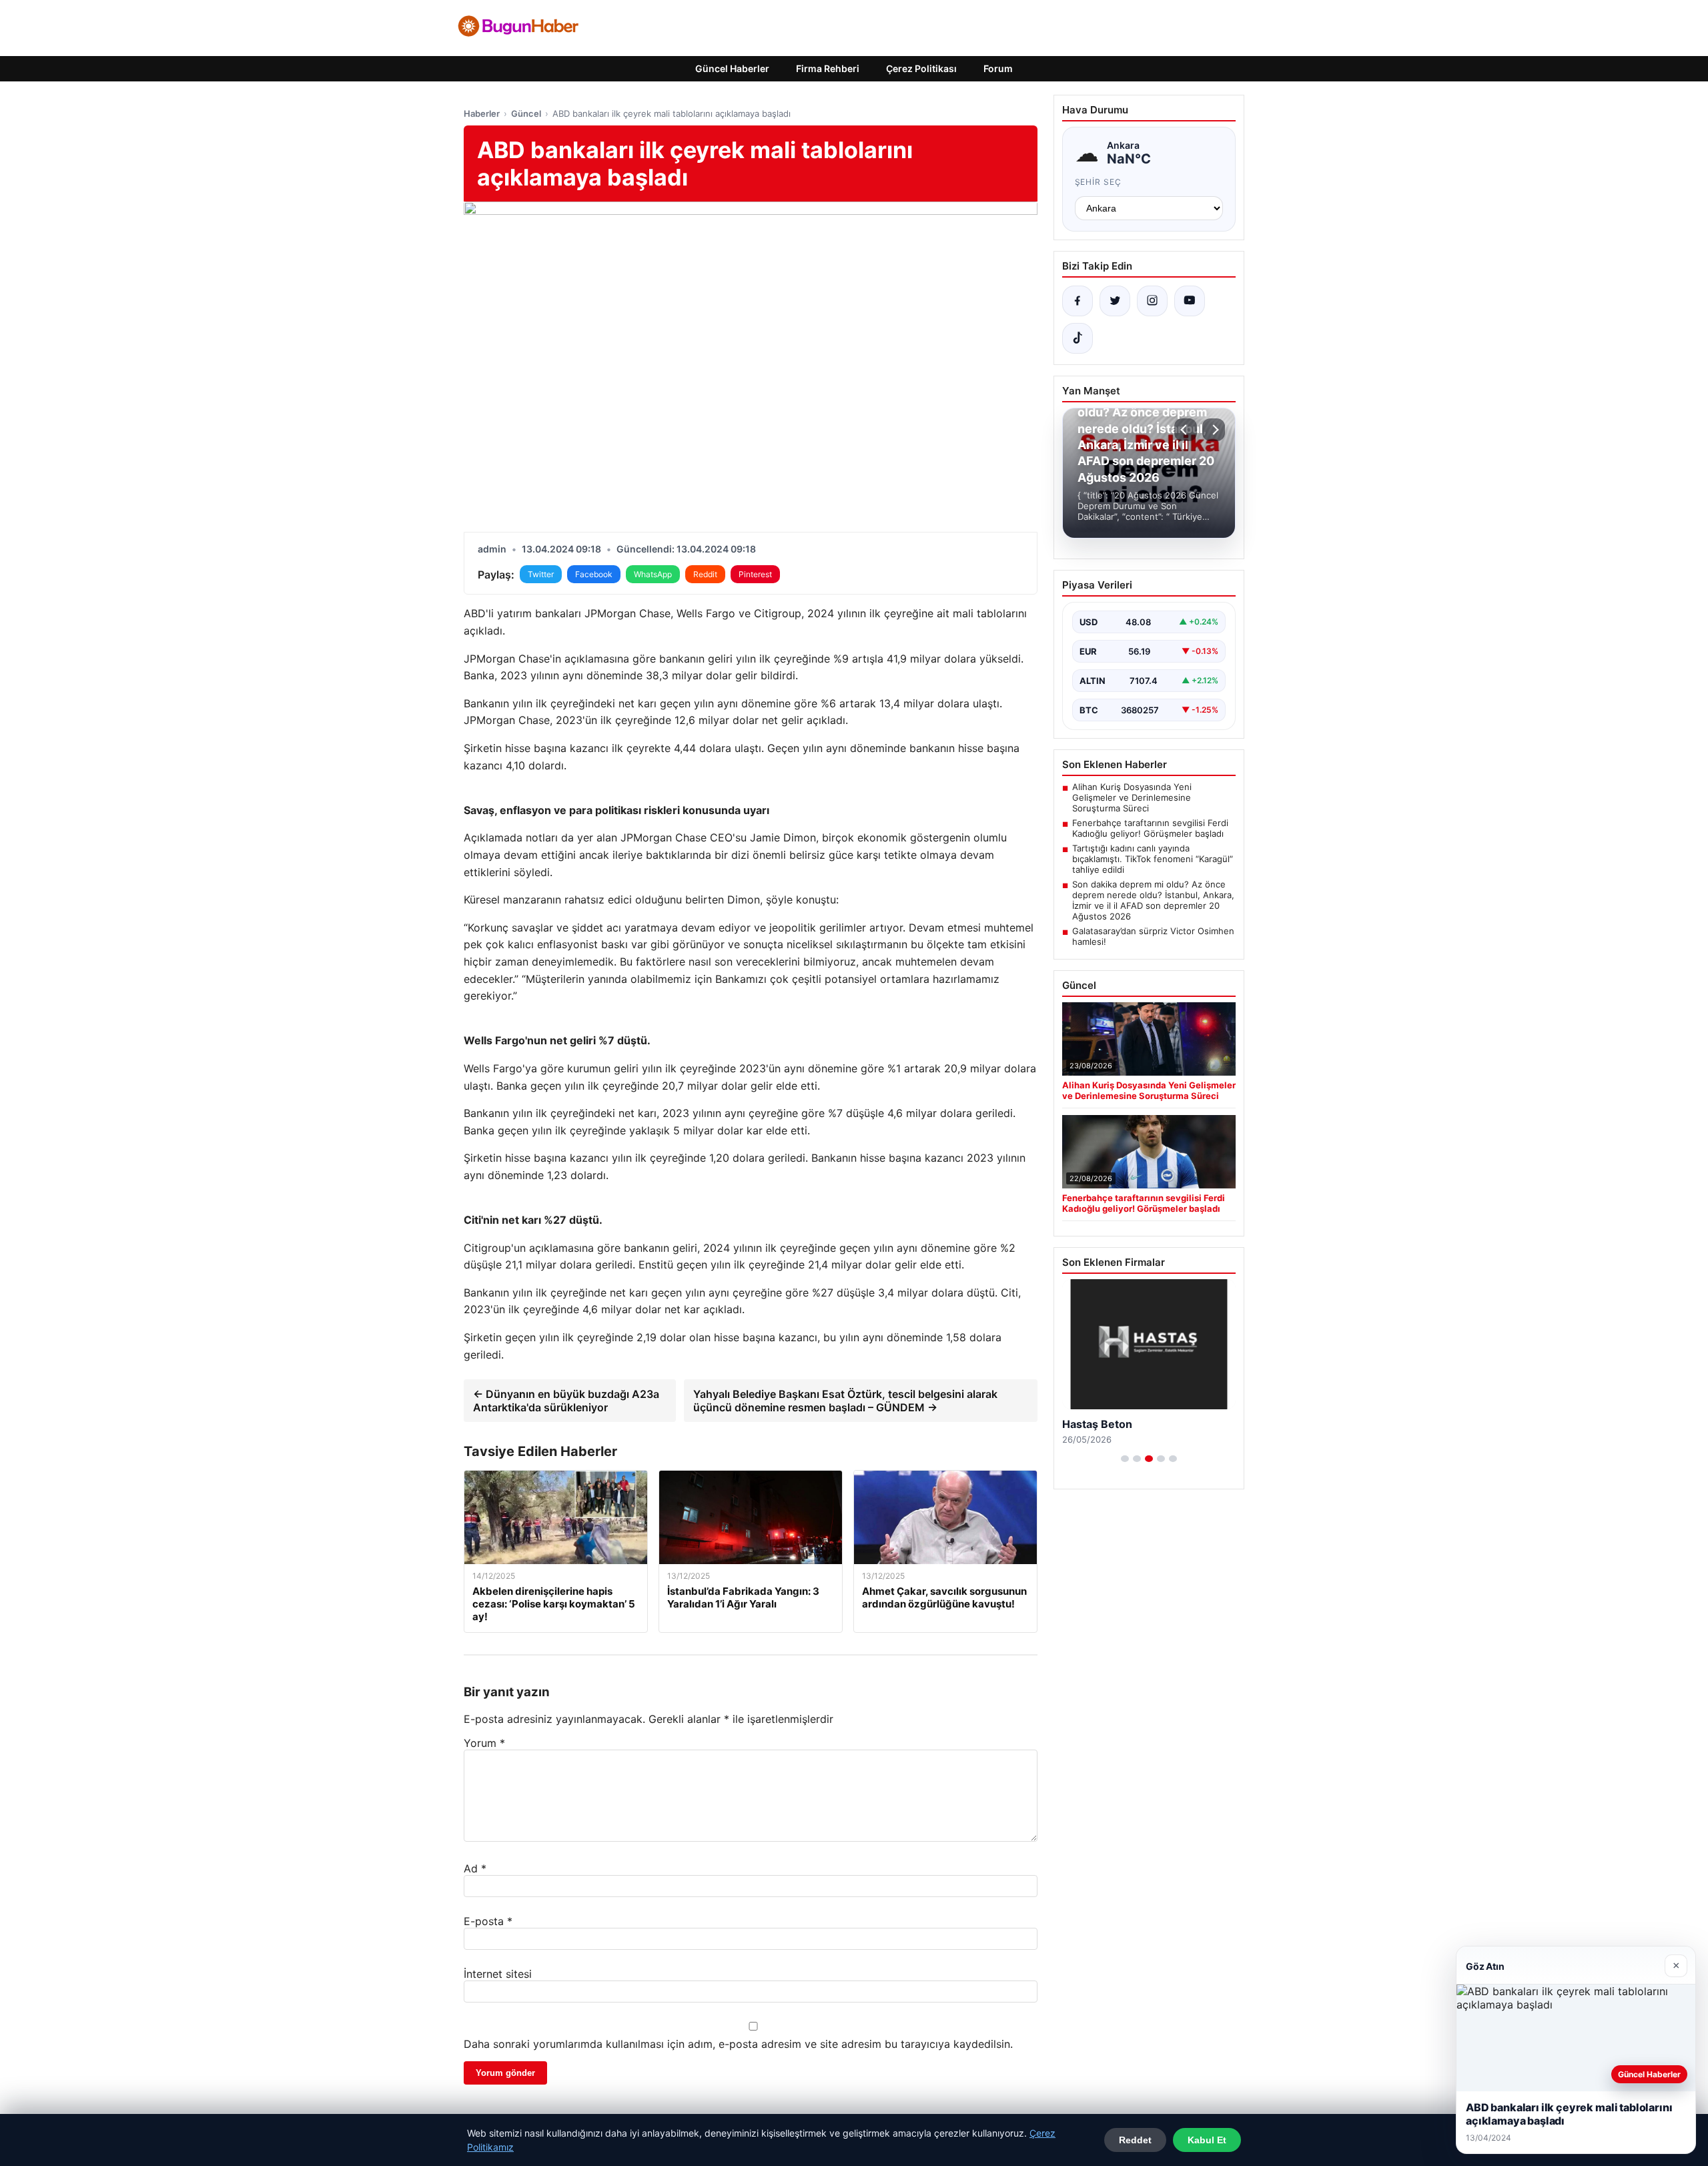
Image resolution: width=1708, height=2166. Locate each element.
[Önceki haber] (1186, 430)
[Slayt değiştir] (1125, 1459)
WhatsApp (653, 574)
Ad (475, 1868)
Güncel (526, 113)
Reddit (705, 574)
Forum (998, 68)
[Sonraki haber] (1214, 430)
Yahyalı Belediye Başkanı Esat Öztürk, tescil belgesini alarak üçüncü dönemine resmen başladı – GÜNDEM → (845, 1401)
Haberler (482, 113)
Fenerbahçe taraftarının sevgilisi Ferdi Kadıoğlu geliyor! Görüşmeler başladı (1150, 828)
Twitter (541, 574)
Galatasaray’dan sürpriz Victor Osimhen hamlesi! (1153, 936)
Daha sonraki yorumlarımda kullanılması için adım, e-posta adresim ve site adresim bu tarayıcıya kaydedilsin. (738, 2044)
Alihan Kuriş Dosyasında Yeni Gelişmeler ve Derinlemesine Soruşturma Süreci (1132, 797)
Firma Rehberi (828, 68)
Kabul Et (1207, 2140)
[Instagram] (1152, 301)
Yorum (484, 1743)
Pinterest (755, 574)
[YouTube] (1190, 301)
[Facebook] (1078, 301)
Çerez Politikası (921, 68)
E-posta (488, 1921)
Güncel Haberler (732, 68)
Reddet (1135, 2140)
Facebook (594, 574)
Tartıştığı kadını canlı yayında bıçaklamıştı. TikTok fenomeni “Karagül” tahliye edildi (1153, 859)
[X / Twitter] (1115, 301)
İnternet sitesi (498, 1974)
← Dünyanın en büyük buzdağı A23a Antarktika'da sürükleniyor (566, 1401)
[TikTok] (1078, 338)
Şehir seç (1099, 182)
